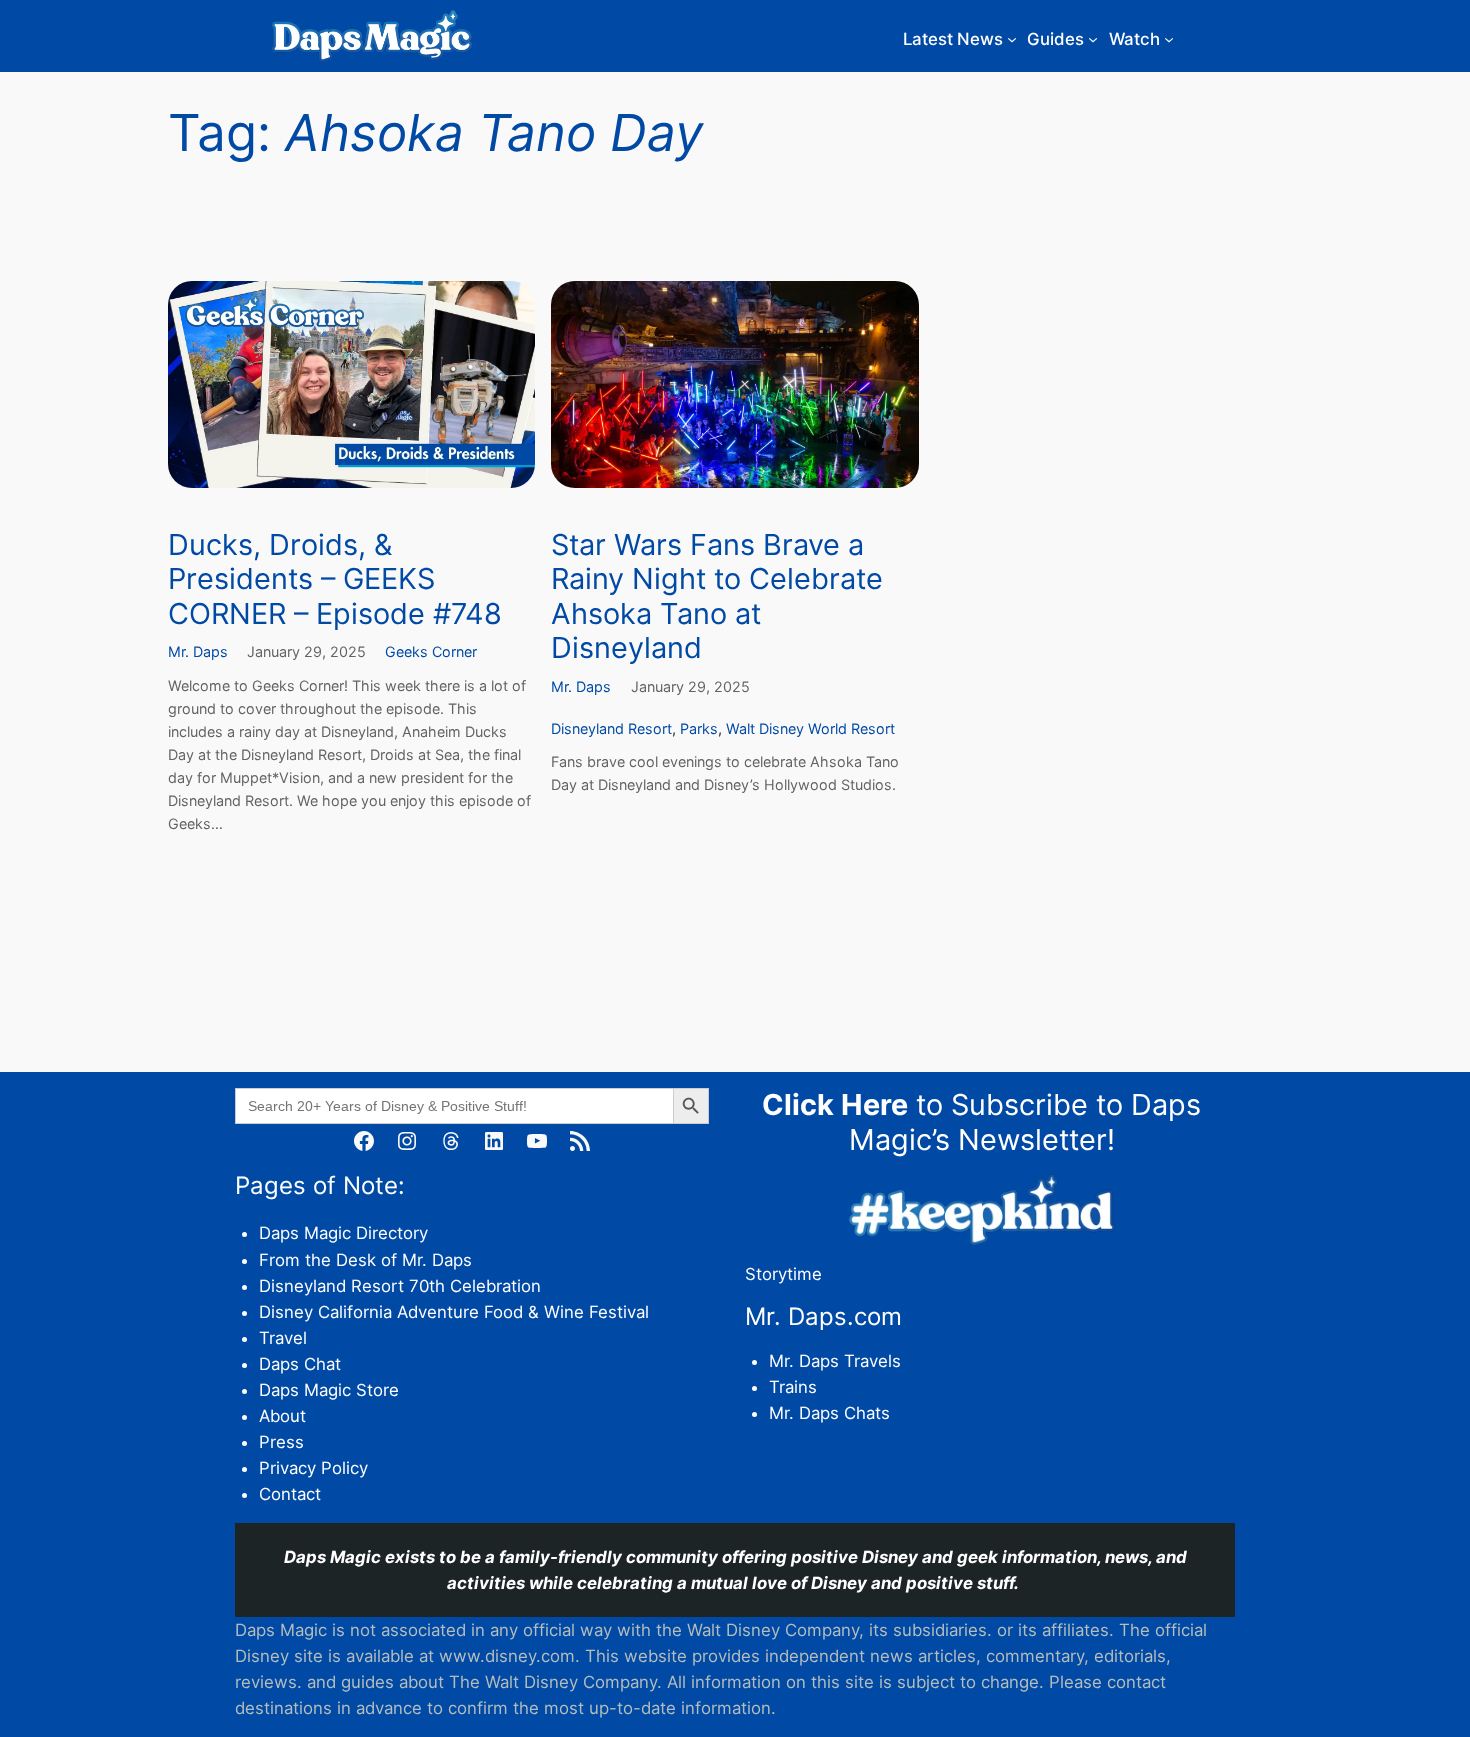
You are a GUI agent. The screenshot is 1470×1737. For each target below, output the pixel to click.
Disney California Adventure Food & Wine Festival (454, 1312)
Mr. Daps (198, 651)
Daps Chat (300, 1364)
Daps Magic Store (329, 1390)
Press (281, 1442)
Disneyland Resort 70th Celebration (400, 1286)
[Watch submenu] (1169, 39)
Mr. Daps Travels (835, 1361)
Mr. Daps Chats (829, 1413)
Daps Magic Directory (343, 1233)
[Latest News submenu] (1012, 39)
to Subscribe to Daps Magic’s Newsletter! (981, 1122)
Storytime (783, 1274)
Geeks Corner (431, 651)
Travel (283, 1338)
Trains (793, 1387)
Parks (699, 728)
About (282, 1416)
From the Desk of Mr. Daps (365, 1260)
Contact (290, 1494)
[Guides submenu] (1093, 39)
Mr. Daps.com (823, 1316)
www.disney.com (507, 1656)
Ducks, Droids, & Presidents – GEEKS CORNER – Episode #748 (335, 579)
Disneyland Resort (611, 728)
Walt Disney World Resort (810, 728)
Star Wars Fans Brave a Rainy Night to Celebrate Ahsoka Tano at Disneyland (717, 597)
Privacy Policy (313, 1468)
